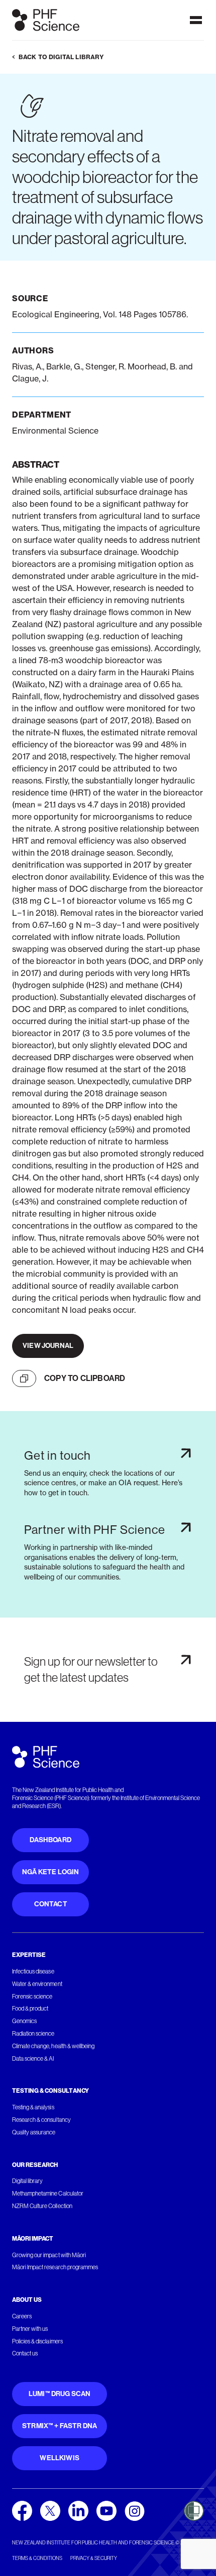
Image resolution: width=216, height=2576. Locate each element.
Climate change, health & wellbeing (53, 2046)
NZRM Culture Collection (42, 2206)
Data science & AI (33, 2059)
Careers (22, 2316)
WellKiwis (60, 2458)
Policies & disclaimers (37, 2341)
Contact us (25, 2353)
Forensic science (32, 1997)
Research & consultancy (41, 2120)
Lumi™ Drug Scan (60, 2394)
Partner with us (30, 2329)
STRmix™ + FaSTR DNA (60, 2426)
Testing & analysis (33, 2107)
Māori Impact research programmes (55, 2267)
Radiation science (33, 2034)
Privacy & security (94, 2558)
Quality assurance (34, 2132)
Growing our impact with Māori (49, 2255)
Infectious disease (33, 1971)
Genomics (24, 2021)
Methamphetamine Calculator (48, 2194)
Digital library (27, 2181)
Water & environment (37, 1984)
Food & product (30, 2009)
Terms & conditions (37, 2558)
